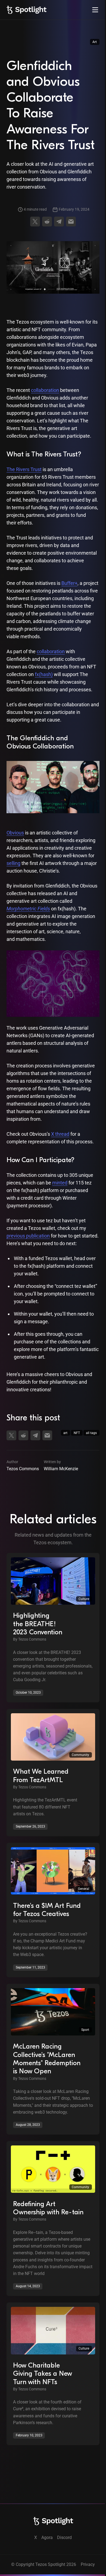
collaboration (45, 390)
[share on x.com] (35, 222)
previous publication (28, 1236)
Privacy (88, 2564)
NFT (77, 1433)
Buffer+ (69, 583)
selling (13, 863)
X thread (60, 1134)
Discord (64, 2537)
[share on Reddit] (47, 222)
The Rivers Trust (24, 469)
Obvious (15, 833)
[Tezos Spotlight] (26, 10)
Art (95, 42)
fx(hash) (44, 674)
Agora (47, 2537)
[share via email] (71, 222)
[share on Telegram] (59, 222)
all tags (91, 1433)
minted (60, 1183)
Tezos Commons (23, 1469)
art (65, 1433)
